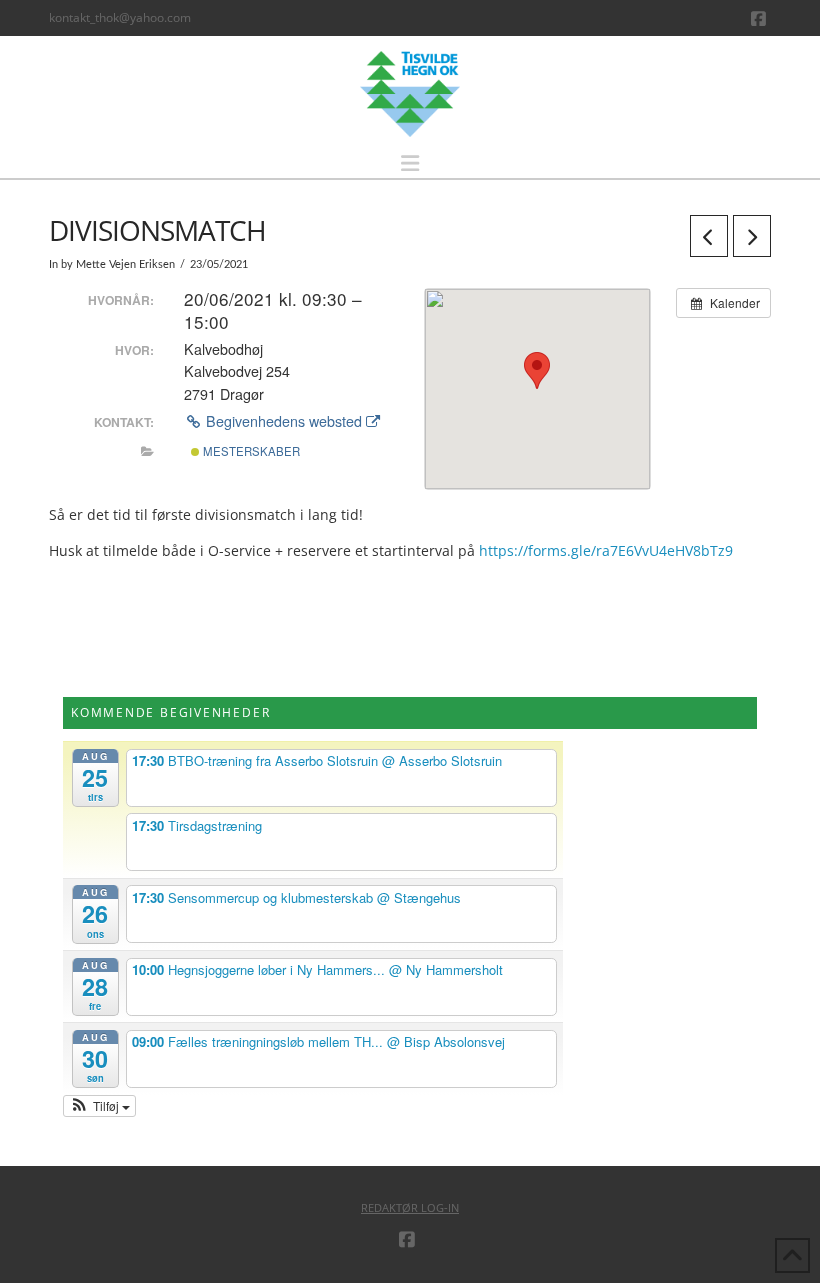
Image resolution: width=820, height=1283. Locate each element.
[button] (410, 163)
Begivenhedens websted (284, 421)
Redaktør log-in (410, 1207)
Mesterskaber (250, 451)
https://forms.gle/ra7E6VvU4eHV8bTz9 (606, 550)
